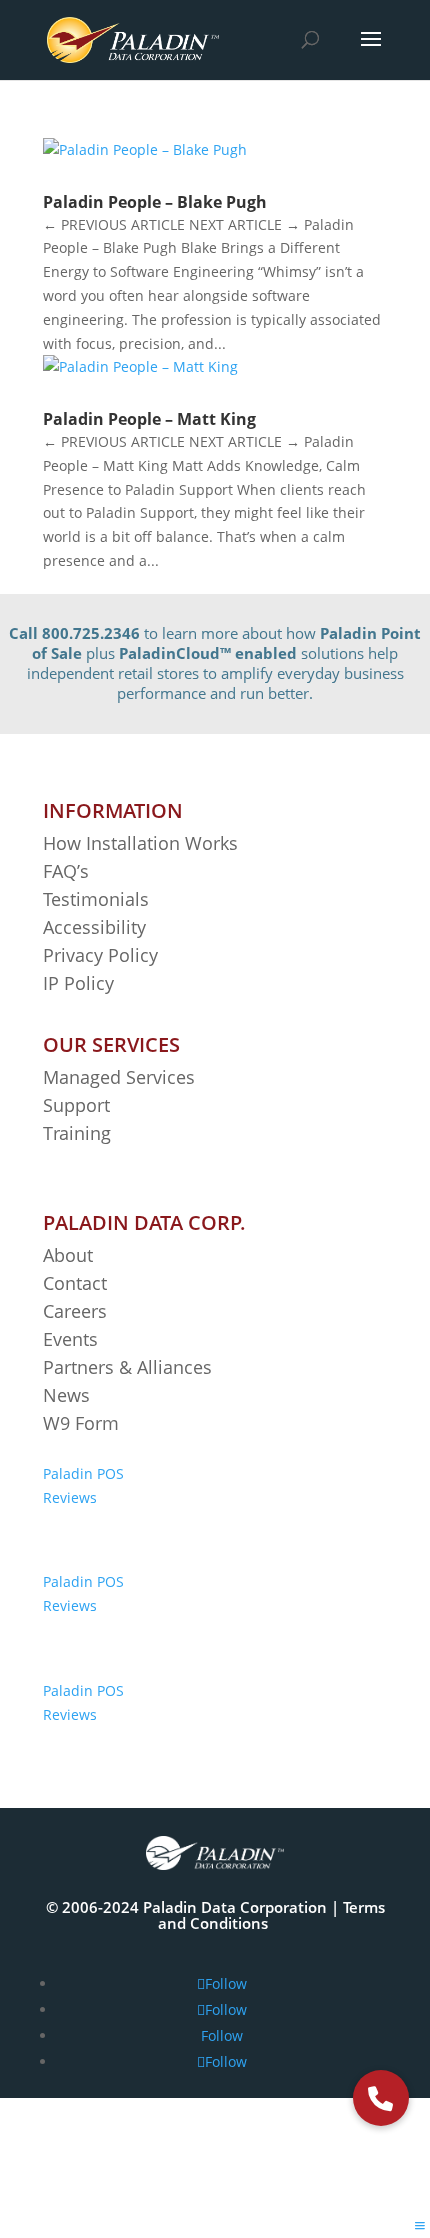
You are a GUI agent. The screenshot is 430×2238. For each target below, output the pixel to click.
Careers (75, 1311)
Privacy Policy (100, 955)
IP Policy (78, 983)
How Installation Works (140, 843)
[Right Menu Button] (420, 2225)
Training (77, 1133)
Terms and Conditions (271, 1915)
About (68, 1255)
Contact (75, 1283)
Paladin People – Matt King (149, 419)
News (66, 1395)
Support (76, 1105)
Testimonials (96, 899)
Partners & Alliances (127, 1367)
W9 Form (81, 1423)
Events (70, 1339)
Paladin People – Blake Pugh (155, 202)
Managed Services (119, 1077)
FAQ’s (66, 871)
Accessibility (97, 927)
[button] (381, 2098)
